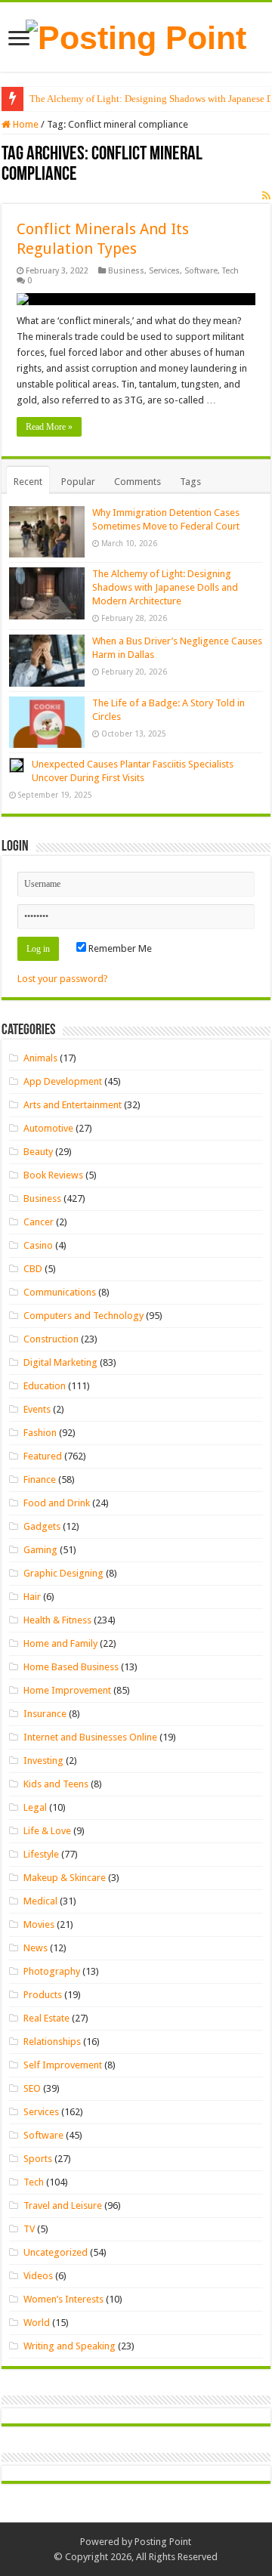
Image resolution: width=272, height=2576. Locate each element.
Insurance (45, 1714)
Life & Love (47, 1831)
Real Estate (46, 2018)
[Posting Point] (136, 36)
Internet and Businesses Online (90, 1737)
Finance (40, 1480)
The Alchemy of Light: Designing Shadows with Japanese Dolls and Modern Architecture (165, 587)
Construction (51, 1339)
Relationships (52, 2042)
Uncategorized (56, 2252)
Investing (43, 1761)
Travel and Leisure (63, 2205)
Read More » (49, 427)
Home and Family (60, 1643)
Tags (190, 482)
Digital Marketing (60, 1362)
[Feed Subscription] (266, 196)
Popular (78, 482)
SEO (32, 2088)
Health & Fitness (57, 1620)
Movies (39, 1924)
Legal (35, 1807)
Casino (38, 1245)
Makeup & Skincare (65, 1878)
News (36, 1948)
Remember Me (119, 948)
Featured (43, 1456)
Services (164, 271)
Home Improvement (67, 1690)
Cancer (39, 1222)
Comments (138, 482)
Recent (28, 482)
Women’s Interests (63, 2299)
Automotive (48, 1128)
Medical (40, 1901)
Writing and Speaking (70, 2346)
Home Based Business (71, 1667)
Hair (32, 1597)
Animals (40, 1058)
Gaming (40, 1550)
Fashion (40, 1433)
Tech (230, 271)
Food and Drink (57, 1503)
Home (25, 124)
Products (43, 1995)
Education (45, 1386)
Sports (38, 2159)
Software (201, 271)
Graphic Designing (63, 1573)
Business (126, 271)
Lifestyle (41, 1854)
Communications (60, 1292)
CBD (33, 1269)
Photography (52, 1971)
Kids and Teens (56, 1784)
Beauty (38, 1152)
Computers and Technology (83, 1316)
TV (29, 2229)
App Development (63, 1081)
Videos (38, 2276)
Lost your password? (63, 979)
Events (37, 1409)
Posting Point (163, 2542)
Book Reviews (53, 1175)
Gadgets (42, 1526)
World (37, 2323)
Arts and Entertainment (73, 1105)
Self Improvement (63, 2065)
